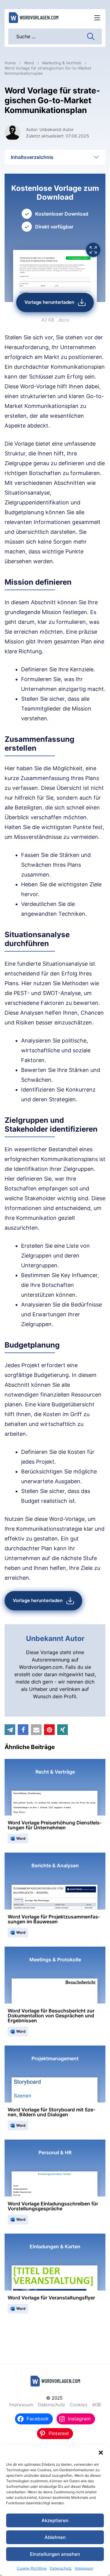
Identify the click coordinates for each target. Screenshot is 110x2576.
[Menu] (97, 18)
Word (29, 63)
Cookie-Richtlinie (32, 2568)
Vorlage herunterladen (49, 302)
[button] (101, 2453)
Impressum (84, 2568)
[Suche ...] (91, 36)
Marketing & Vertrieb (62, 63)
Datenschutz (61, 2568)
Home (10, 63)
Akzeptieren (55, 2520)
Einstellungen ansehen (55, 2554)
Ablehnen (55, 2537)
